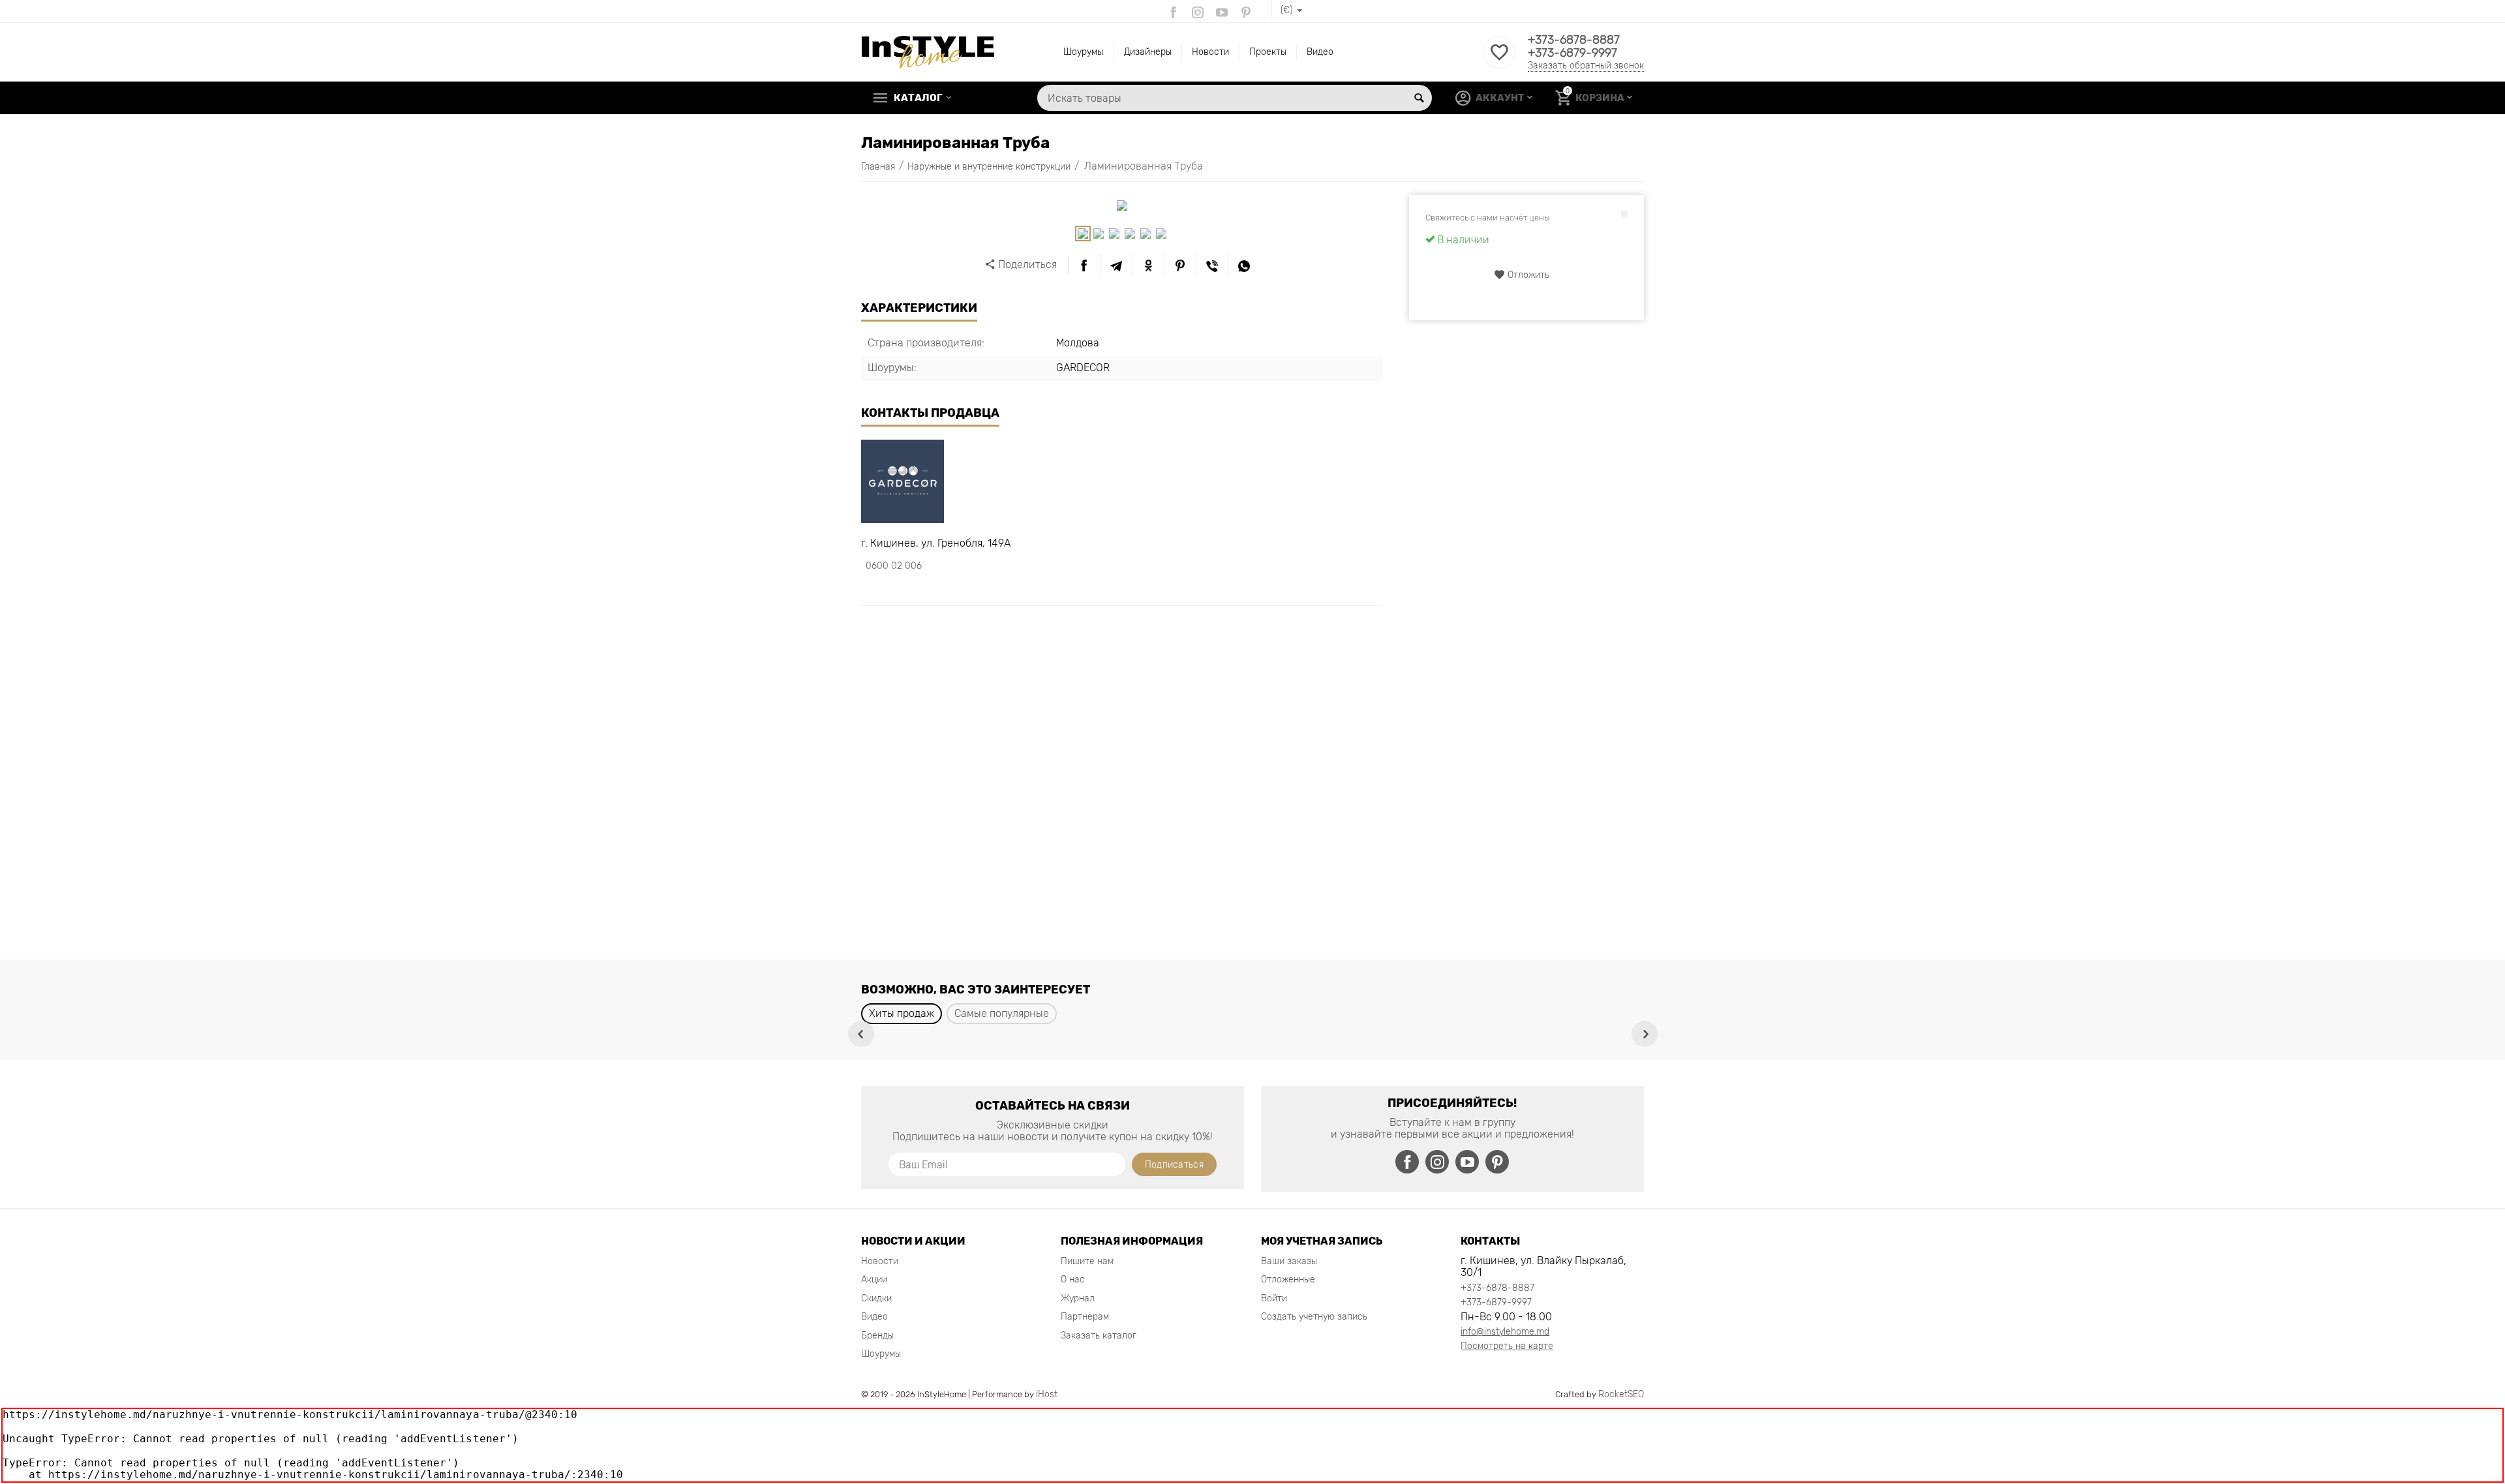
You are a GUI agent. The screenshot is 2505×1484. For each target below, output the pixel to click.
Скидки (876, 1298)
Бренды (877, 1336)
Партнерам (1085, 1317)
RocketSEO (1621, 1394)
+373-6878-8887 (1574, 40)
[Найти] (1419, 98)
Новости (1210, 52)
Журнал (1078, 1298)
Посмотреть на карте (1507, 1346)
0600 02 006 (894, 566)
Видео (1320, 52)
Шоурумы (1083, 52)
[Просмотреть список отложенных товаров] (1499, 60)
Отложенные (1288, 1280)
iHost (1047, 1394)
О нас (1073, 1280)
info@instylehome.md (1505, 1332)
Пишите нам (1087, 1261)
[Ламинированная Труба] (1122, 205)
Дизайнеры (1148, 52)
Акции (874, 1280)
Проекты (1268, 52)
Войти (1274, 1298)
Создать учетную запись (1314, 1317)
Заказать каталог (1099, 1336)
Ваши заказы (1289, 1261)
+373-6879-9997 (1572, 53)
